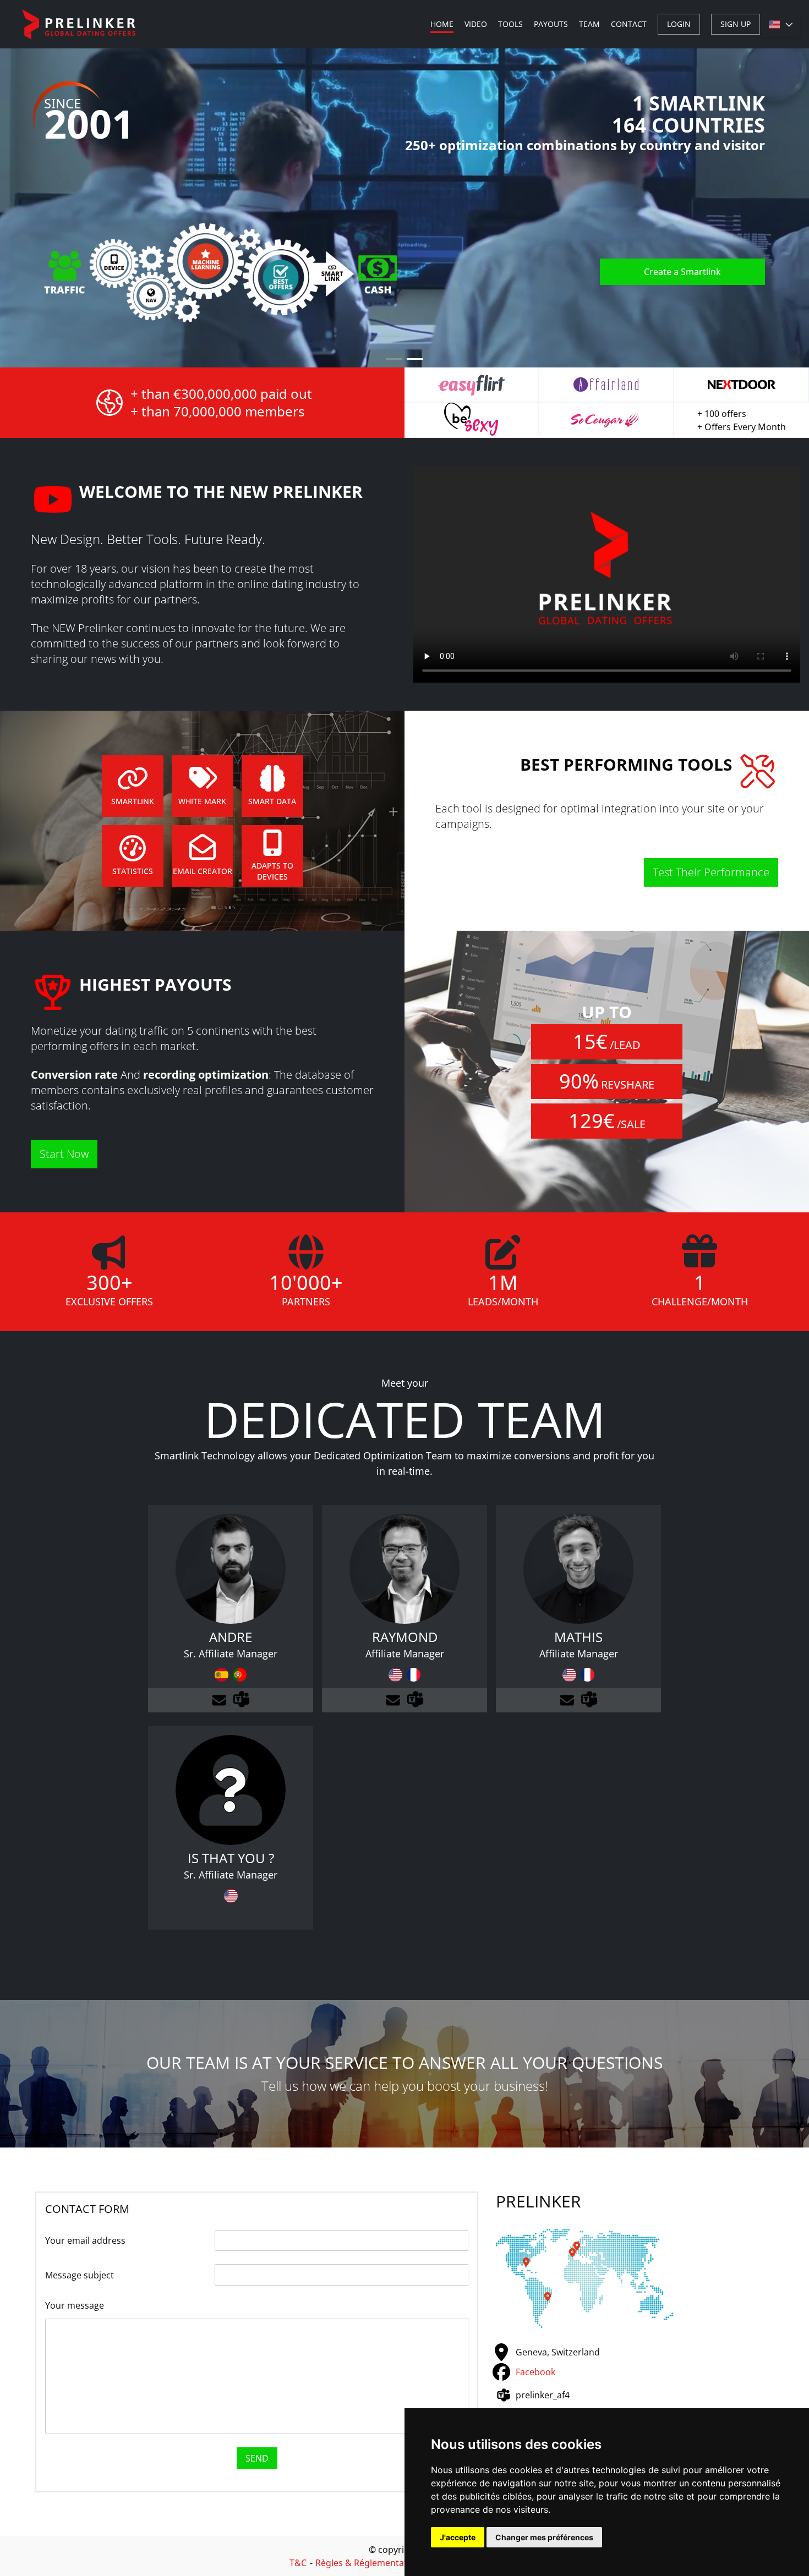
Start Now (64, 1154)
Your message (75, 2305)
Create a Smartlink (682, 272)
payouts (551, 24)
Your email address (85, 2240)
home (442, 24)
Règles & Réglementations (370, 2563)
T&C (298, 2563)
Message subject (80, 2275)
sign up (736, 24)
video (476, 24)
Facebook (535, 2372)
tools (510, 24)
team (589, 24)
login (679, 24)
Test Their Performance (711, 872)
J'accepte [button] (458, 2537)
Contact (629, 24)
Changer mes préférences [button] (544, 2537)
